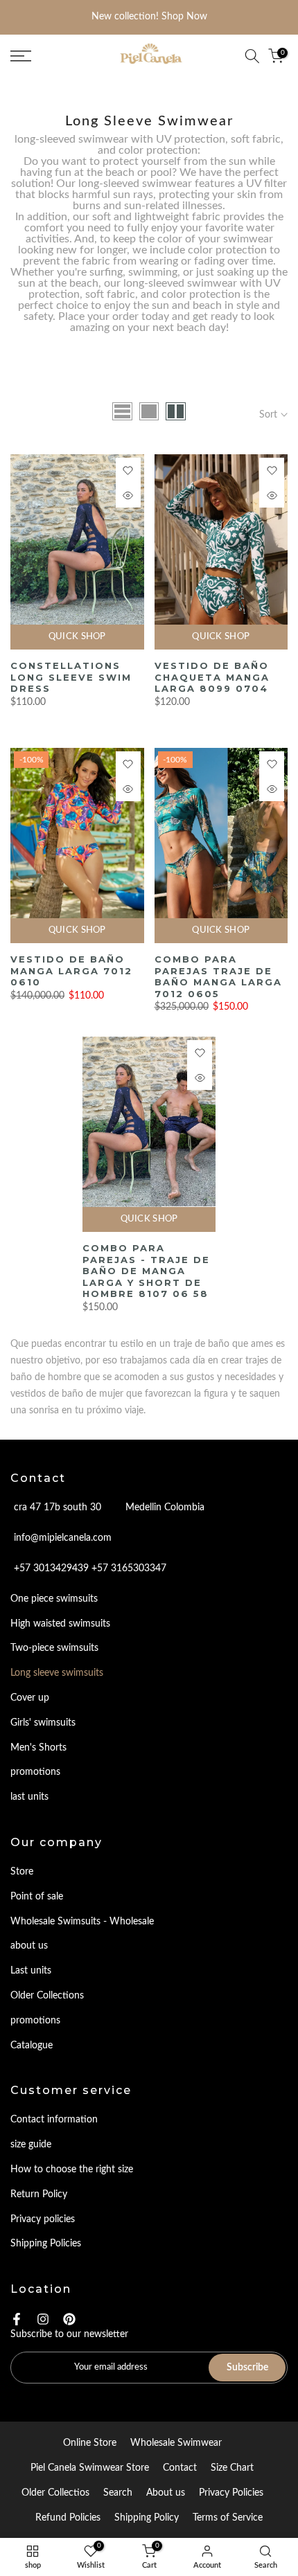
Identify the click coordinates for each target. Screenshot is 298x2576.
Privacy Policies (231, 2493)
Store (22, 1872)
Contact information (54, 2120)
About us (166, 2493)
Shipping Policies (46, 2244)
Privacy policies (43, 2219)
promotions (35, 1772)
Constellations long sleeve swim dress (71, 677)
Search (118, 2493)
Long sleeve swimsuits (57, 1673)
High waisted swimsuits (60, 1624)
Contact (180, 2468)
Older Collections (47, 1996)
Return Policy (39, 2194)
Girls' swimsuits (43, 1723)
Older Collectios (55, 2493)
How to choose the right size (72, 2170)
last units (29, 1797)
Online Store (90, 2443)
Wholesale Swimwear (176, 2443)
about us (29, 1946)
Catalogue (32, 2046)
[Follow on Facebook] (17, 2319)
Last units (31, 1971)
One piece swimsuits (54, 1599)
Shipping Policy (147, 2518)
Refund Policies (68, 2518)
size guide (31, 2145)
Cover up (30, 1698)
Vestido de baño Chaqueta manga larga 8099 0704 (212, 677)
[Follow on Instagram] (43, 2319)
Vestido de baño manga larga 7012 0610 (71, 971)
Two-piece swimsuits (54, 1648)
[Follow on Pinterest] (69, 2319)
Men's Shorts (38, 1748)
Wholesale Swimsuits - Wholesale (82, 1922)
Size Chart (232, 2468)
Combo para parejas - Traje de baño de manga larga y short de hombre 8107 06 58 (146, 1271)
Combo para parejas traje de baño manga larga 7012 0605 (218, 976)
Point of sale (37, 1897)
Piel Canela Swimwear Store (90, 2468)
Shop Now (184, 17)
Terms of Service (228, 2518)
